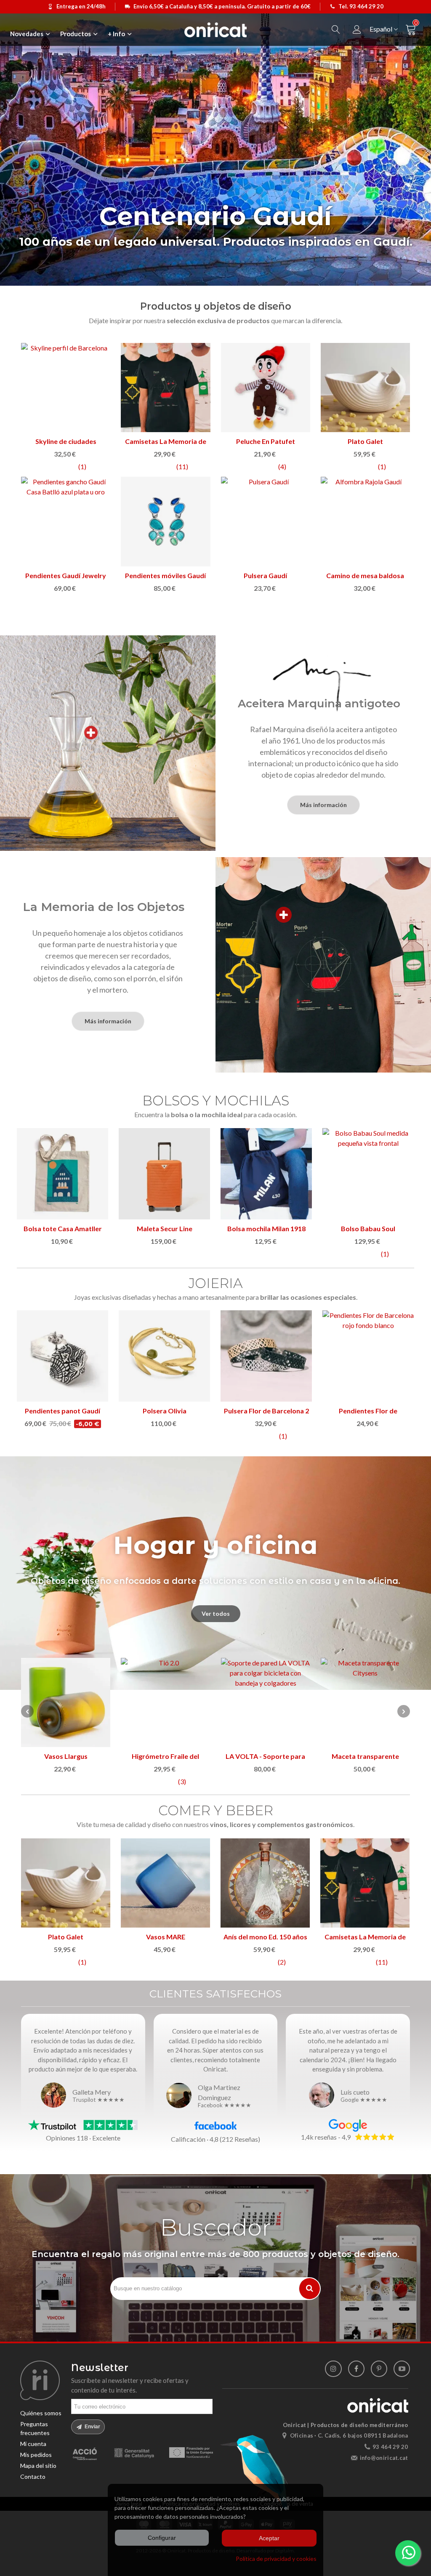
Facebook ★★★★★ (225, 2106)
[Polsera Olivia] (164, 1356)
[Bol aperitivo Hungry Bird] (365, 1702)
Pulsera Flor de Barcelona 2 (266, 1411)
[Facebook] (356, 2369)
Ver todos (216, 1613)
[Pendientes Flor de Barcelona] (368, 1356)
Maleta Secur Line (165, 1228)
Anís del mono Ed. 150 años (265, 1937)
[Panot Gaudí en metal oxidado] (165, 521)
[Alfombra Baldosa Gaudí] (66, 521)
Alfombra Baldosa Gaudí (66, 575)
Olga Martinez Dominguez (219, 2092)
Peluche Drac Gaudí (365, 575)
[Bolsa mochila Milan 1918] (266, 1174)
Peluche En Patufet (266, 441)
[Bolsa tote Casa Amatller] (63, 1174)
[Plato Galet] (365, 388)
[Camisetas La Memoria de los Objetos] (165, 388)
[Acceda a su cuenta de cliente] (357, 30)
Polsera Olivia (165, 1411)
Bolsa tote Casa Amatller (63, 1228)
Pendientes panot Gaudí (63, 1411)
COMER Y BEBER (216, 1810)
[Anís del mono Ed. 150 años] (265, 1883)
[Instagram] (333, 2369)
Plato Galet (365, 441)
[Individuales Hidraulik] (266, 1702)
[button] (404, 1711)
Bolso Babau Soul (368, 1228)
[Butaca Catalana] (165, 1702)
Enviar (92, 2427)
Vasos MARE (166, 1937)
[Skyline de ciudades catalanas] (66, 388)
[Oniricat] (215, 30)
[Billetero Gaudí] (266, 521)
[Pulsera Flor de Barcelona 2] (266, 1356)
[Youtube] (402, 2369)
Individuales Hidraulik (266, 1756)
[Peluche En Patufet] (266, 388)
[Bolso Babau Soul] (368, 1174)
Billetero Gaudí (266, 575)
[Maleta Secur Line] (164, 1174)
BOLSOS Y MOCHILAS (216, 1101)
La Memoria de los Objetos (104, 907)
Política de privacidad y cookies (276, 2559)
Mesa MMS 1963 (66, 1756)
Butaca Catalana (166, 1756)
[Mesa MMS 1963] (66, 1702)
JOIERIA (216, 1283)
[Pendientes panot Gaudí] (63, 1356)
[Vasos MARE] (165, 1883)
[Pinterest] (379, 2369)
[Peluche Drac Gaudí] (365, 521)
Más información (323, 805)
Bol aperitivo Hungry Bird (365, 1756)
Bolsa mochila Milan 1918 (266, 1228)
